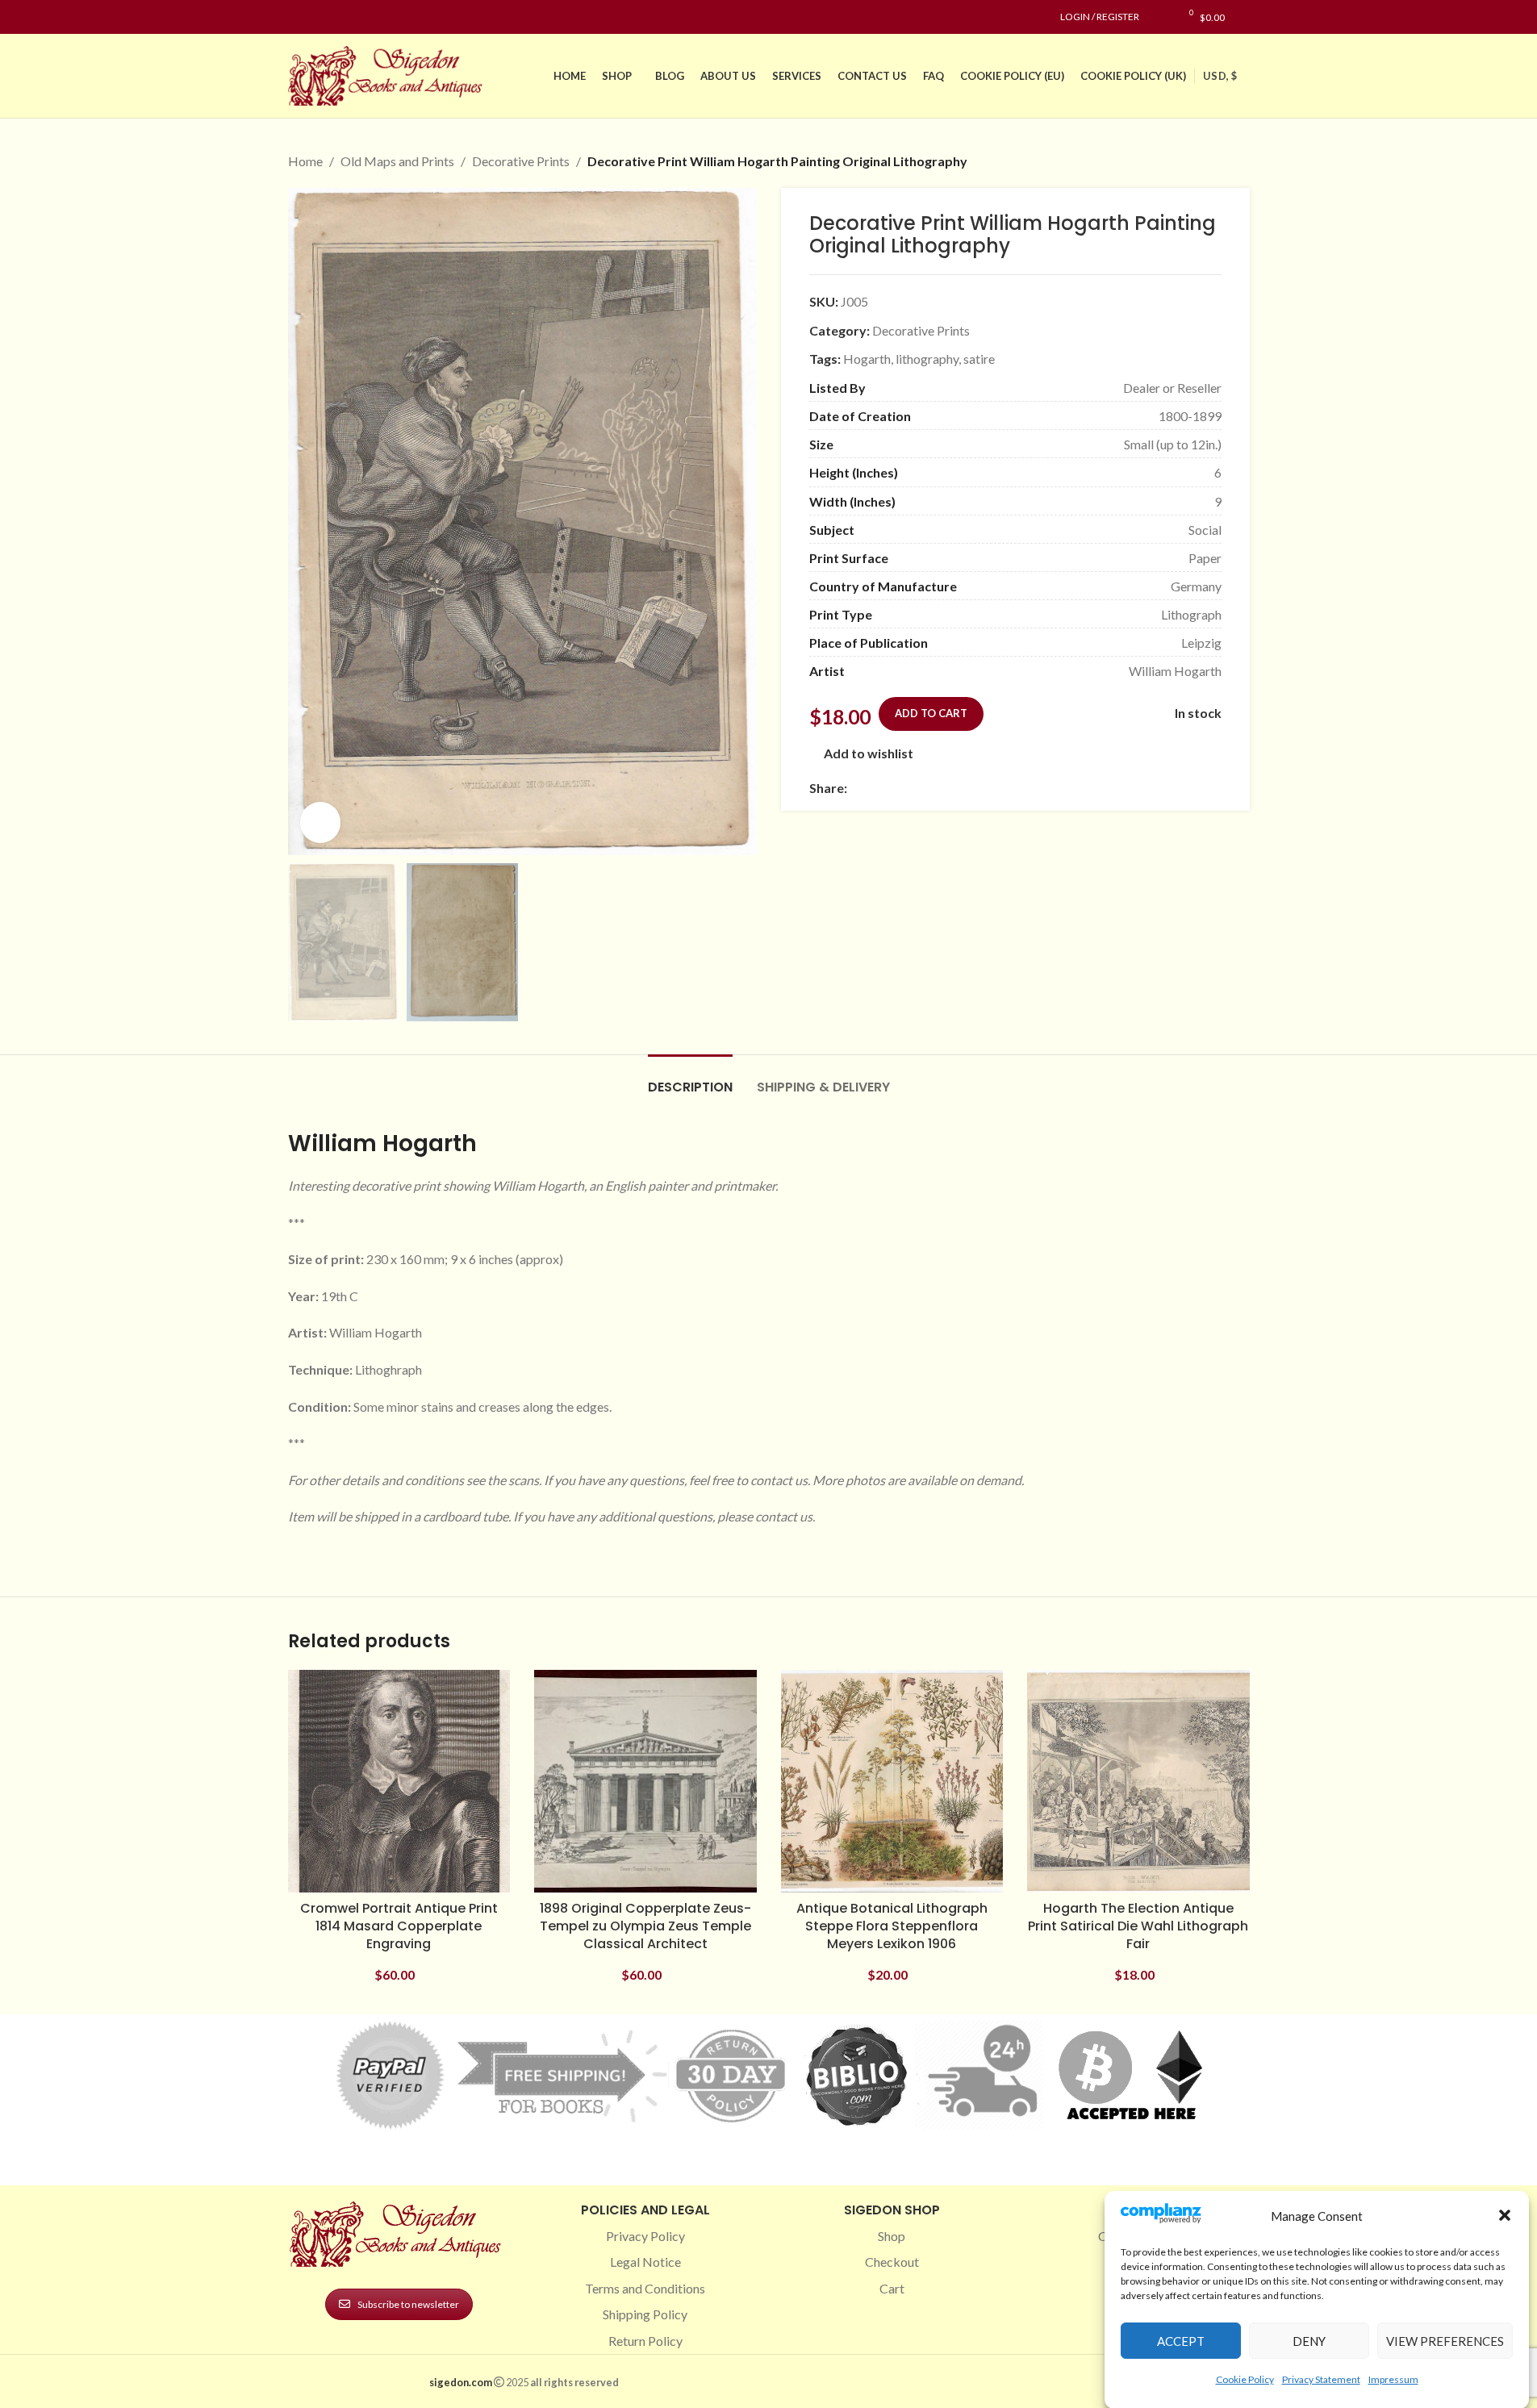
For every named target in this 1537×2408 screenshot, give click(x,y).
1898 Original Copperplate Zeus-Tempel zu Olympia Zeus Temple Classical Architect (645, 1926)
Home (305, 161)
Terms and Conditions (645, 2288)
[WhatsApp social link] (973, 788)
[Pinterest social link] (336, 17)
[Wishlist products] (1160, 17)
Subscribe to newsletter (408, 2304)
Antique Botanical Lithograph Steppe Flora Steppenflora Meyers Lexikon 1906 (892, 1926)
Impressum (1393, 2379)
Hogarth (867, 359)
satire (979, 359)
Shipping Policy (645, 2314)
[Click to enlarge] (320, 822)
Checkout (892, 2262)
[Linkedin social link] (356, 17)
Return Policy (645, 2341)
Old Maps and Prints (397, 161)
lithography (927, 359)
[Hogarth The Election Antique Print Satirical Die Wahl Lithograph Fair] (1138, 1781)
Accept (1181, 2341)
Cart (892, 2288)
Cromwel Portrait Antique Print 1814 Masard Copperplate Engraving (399, 1926)
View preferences (1445, 2341)
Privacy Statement (1321, 2379)
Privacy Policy (645, 2236)
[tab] (690, 1079)
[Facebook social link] (298, 17)
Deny (1309, 2341)
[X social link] (876, 788)
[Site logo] (389, 74)
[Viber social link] (1031, 788)
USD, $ (1220, 76)
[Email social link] (896, 788)
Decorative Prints (521, 161)
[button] (1505, 2215)
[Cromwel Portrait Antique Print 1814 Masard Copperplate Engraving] (399, 1781)
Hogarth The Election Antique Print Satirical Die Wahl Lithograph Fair (1138, 1926)
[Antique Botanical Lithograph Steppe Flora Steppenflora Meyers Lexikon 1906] (892, 1781)
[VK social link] (992, 788)
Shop (892, 2236)
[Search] (1245, 17)
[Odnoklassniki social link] (954, 788)
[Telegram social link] (1012, 788)
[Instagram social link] (317, 17)
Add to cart (931, 713)
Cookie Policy (1245, 2379)
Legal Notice (645, 2262)
